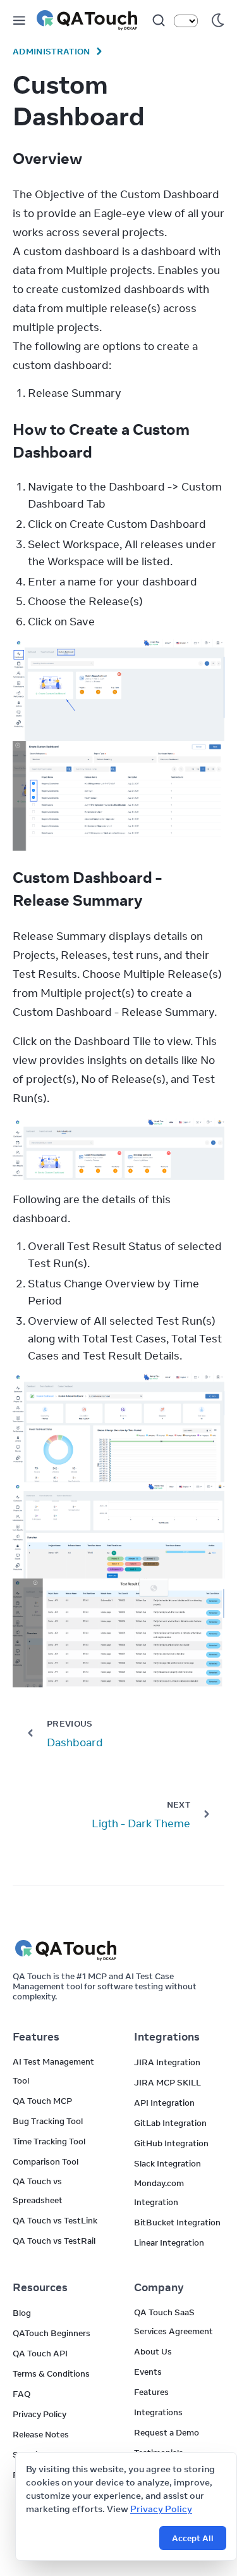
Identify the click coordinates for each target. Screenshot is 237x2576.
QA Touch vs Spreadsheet (38, 2191)
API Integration (164, 2103)
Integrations (158, 2412)
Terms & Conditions (51, 2373)
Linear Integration (169, 2242)
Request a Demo (167, 2432)
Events (148, 2372)
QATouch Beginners (52, 2333)
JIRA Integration (167, 2062)
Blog (22, 2313)
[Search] (159, 20)
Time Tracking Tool (49, 2141)
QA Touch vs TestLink (55, 2220)
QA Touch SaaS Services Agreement (173, 2322)
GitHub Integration (171, 2143)
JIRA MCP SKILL (167, 2082)
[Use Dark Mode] (218, 20)
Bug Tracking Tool (48, 2121)
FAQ (21, 2394)
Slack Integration (167, 2163)
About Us (153, 2351)
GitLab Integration (170, 2123)
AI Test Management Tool (53, 2071)
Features (151, 2392)
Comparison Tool (46, 2161)
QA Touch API (40, 2353)
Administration (52, 51)
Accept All (193, 2538)
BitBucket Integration (177, 2222)
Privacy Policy (161, 2509)
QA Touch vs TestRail (54, 2241)
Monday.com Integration (159, 2192)
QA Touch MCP (42, 2101)
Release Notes (41, 2434)
